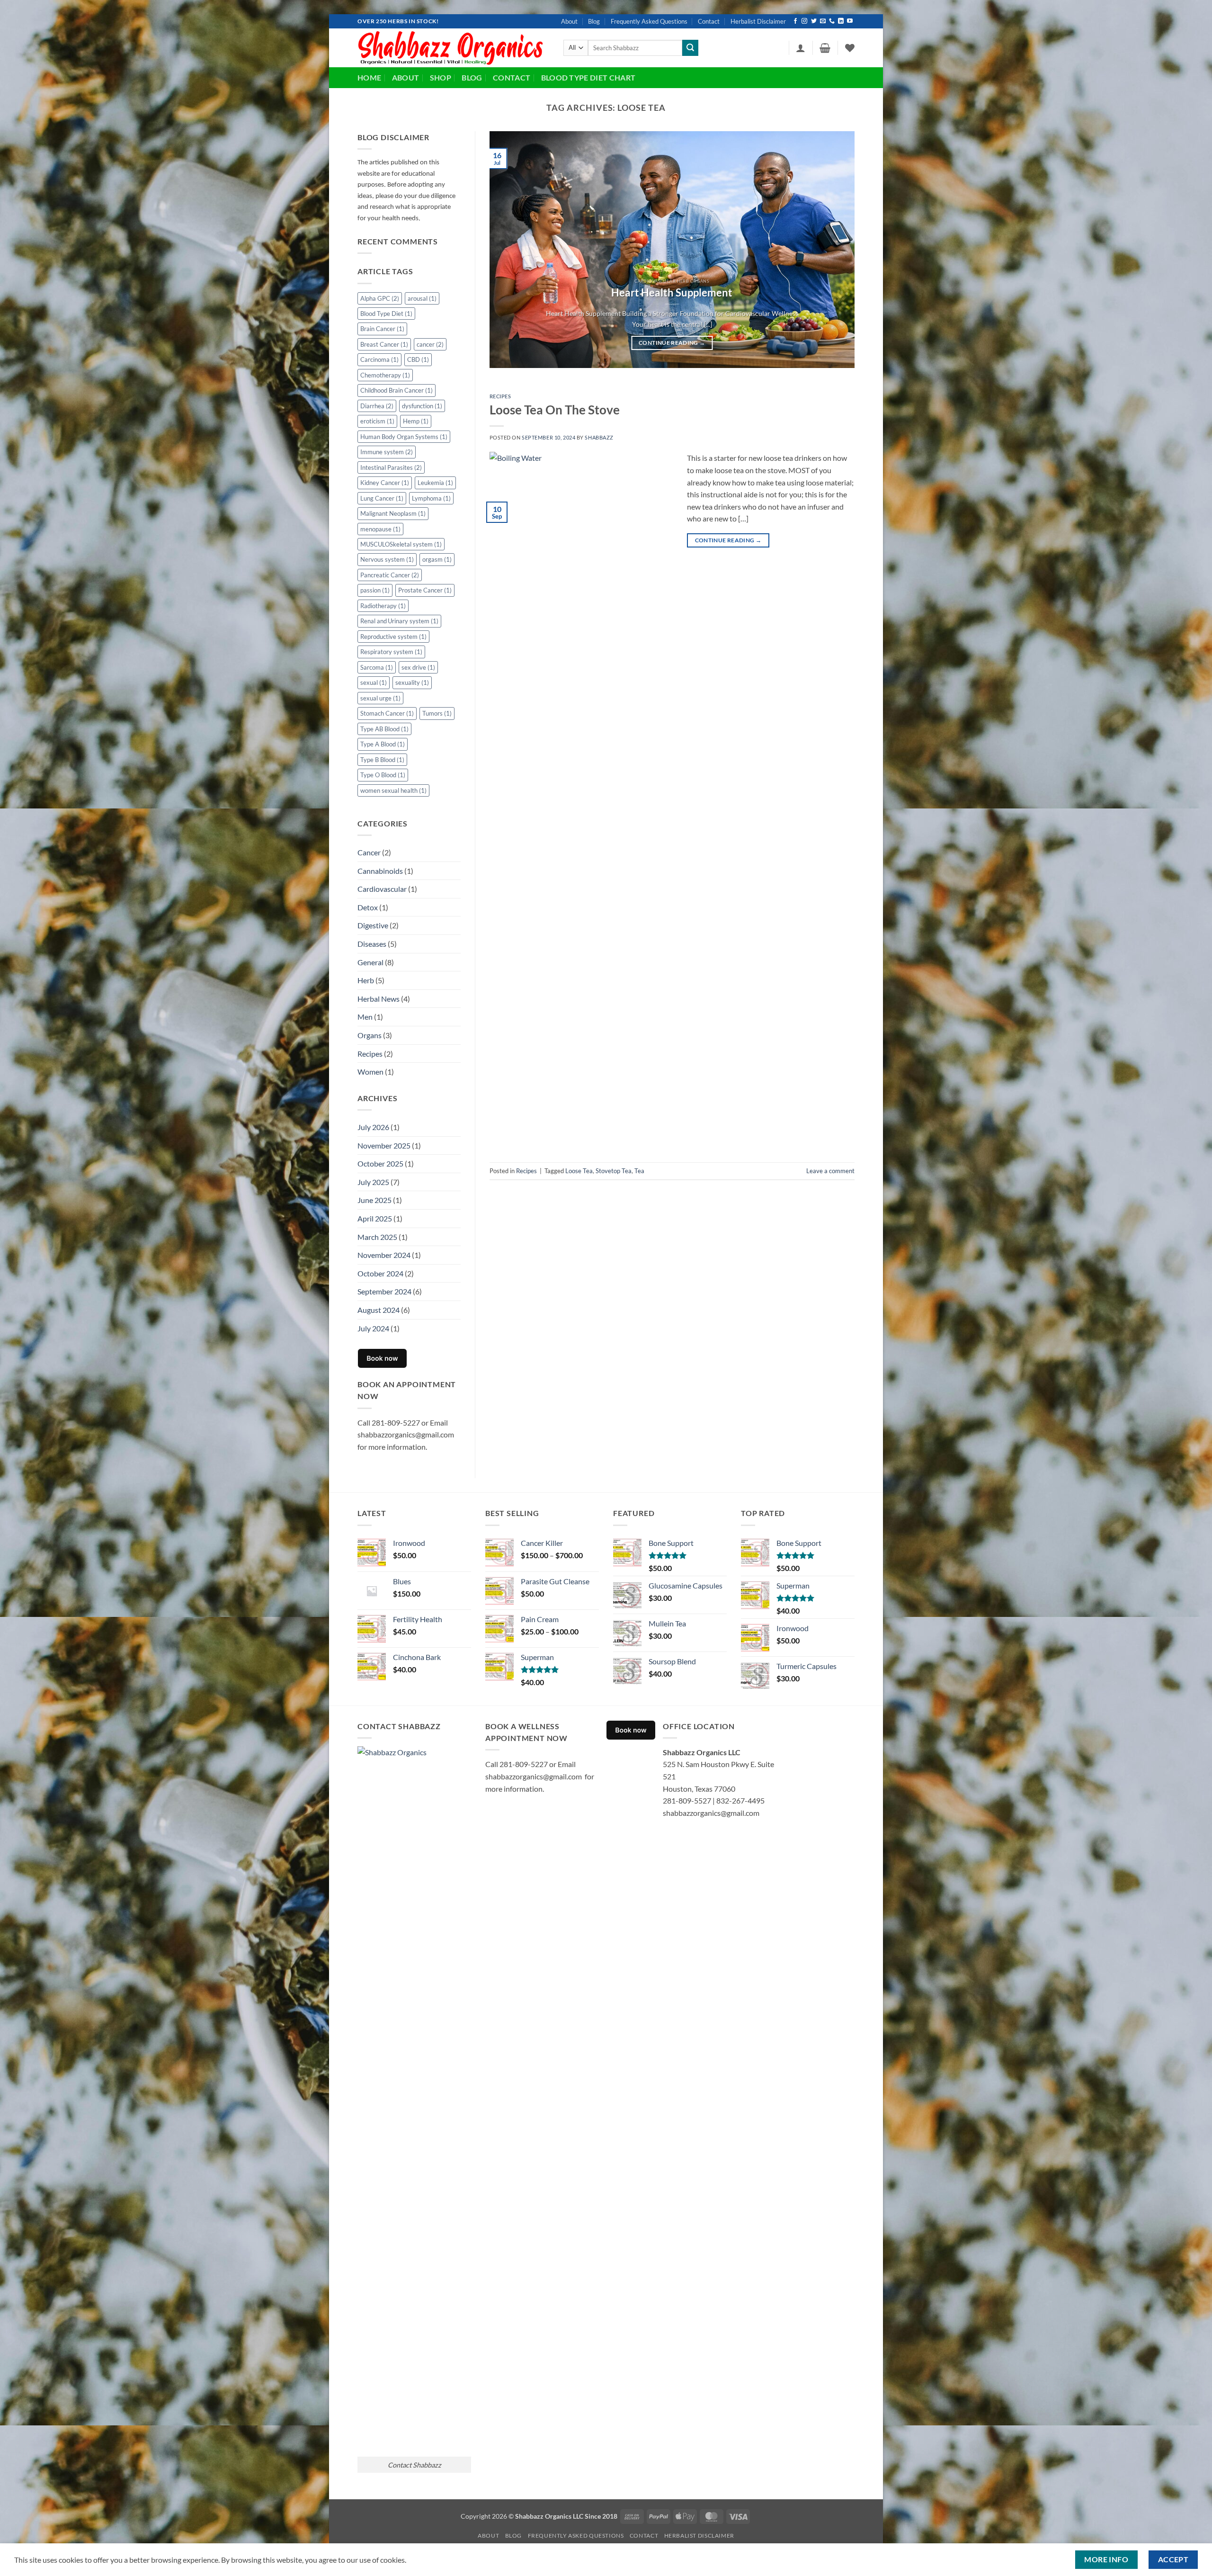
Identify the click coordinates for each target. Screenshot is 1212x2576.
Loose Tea (579, 1171)
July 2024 (373, 1328)
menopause (380, 529)
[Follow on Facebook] (795, 21)
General (370, 962)
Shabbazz (599, 437)
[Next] (835, 250)
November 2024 (384, 1255)
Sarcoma (377, 667)
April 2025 (375, 1218)
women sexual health (393, 790)
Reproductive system (393, 637)
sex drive (418, 667)
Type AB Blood (384, 729)
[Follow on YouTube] (850, 21)
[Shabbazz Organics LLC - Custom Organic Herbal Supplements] (453, 48)
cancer (430, 344)
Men (365, 1017)
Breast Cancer (384, 344)
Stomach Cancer (387, 713)
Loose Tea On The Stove (555, 410)
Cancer (369, 852)
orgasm (437, 559)
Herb (366, 980)
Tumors (437, 713)
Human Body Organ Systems (404, 437)
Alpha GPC (380, 298)
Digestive (373, 925)
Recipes (370, 1054)
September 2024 (384, 1291)
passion (375, 590)
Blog (594, 21)
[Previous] (508, 250)
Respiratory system (391, 652)
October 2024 (380, 1273)
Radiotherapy (383, 606)
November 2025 (384, 1145)
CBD (418, 359)
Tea (639, 1171)
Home (369, 77)
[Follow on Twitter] (814, 21)
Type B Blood (382, 760)
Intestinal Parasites (391, 467)
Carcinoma (379, 359)
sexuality (412, 682)
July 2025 (373, 1182)
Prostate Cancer (425, 590)
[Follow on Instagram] (804, 21)
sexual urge (380, 698)
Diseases (372, 944)
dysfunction (422, 406)
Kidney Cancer (385, 483)
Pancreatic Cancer (390, 575)
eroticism (377, 421)
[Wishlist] (850, 48)
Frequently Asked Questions (649, 21)
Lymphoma (431, 498)
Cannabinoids (380, 871)
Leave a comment (830, 1171)
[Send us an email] (823, 21)
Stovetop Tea (614, 1171)
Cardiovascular (382, 889)
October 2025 (380, 1163)
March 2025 (377, 1237)
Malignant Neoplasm (393, 513)
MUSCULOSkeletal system (401, 544)
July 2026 (373, 1127)
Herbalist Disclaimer (758, 21)
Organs (370, 1035)
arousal (422, 298)
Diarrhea (377, 406)
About (569, 21)
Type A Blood (383, 744)
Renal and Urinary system (399, 621)
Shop (441, 77)
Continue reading (672, 343)
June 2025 (374, 1200)
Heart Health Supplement (672, 293)
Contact (709, 21)
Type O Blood (383, 775)
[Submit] (690, 48)
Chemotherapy (385, 375)
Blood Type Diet (386, 314)
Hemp (416, 421)
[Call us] (832, 21)
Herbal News (379, 999)
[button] (801, 48)
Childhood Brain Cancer (397, 390)
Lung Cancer (382, 498)
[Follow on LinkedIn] (841, 21)
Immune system (387, 452)
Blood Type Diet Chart (588, 77)
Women (370, 1072)
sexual (374, 682)
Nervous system (387, 559)
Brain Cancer (382, 329)
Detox (368, 907)
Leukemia (435, 483)
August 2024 (379, 1310)
